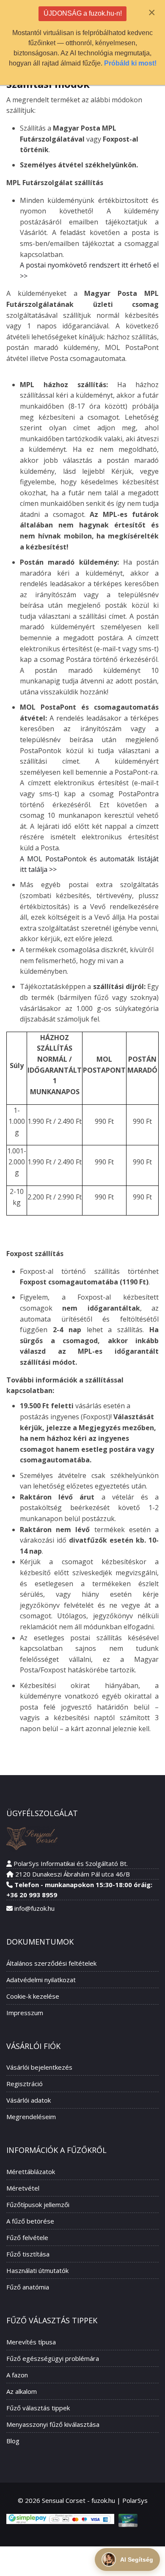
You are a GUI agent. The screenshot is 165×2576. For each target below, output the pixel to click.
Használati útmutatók (37, 2270)
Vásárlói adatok (29, 2100)
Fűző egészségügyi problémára (53, 2358)
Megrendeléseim (31, 2117)
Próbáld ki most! (130, 63)
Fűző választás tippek (38, 2408)
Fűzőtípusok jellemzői (38, 2204)
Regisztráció (25, 2084)
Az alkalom (22, 2391)
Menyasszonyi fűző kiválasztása (53, 2424)
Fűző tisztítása (28, 2254)
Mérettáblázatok (31, 2172)
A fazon (17, 2375)
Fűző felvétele (27, 2237)
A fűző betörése (30, 2221)
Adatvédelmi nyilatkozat (41, 1980)
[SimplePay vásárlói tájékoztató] (60, 2519)
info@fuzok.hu (34, 1908)
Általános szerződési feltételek (51, 1963)
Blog (13, 2441)
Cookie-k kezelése (33, 1996)
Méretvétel (23, 2188)
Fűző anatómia (28, 2287)
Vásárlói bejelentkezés (39, 2067)
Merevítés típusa (31, 2342)
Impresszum (25, 2013)
